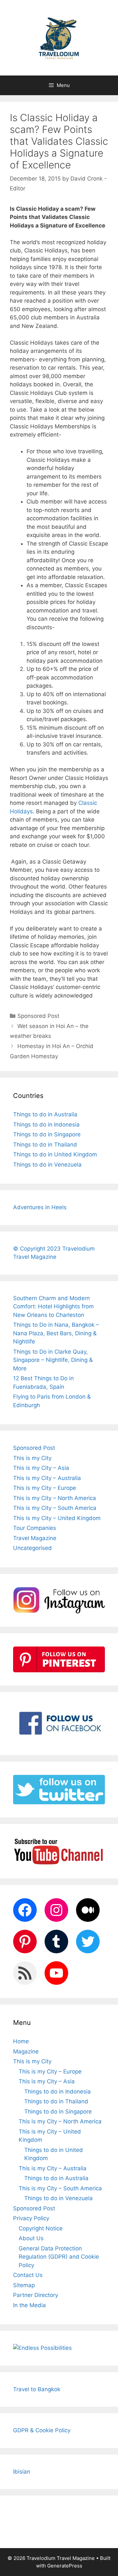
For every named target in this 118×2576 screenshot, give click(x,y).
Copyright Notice (41, 2228)
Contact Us (28, 2275)
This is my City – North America (55, 1498)
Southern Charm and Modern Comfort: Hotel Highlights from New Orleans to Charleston (53, 1307)
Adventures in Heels (40, 1207)
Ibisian (22, 2472)
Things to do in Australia (45, 1114)
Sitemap (24, 2285)
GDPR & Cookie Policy (42, 2430)
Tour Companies (35, 1528)
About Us (31, 2238)
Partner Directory (36, 2295)
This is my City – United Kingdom (57, 1518)
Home (21, 2041)
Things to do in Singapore (47, 1134)
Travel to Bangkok (37, 2389)
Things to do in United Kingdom (55, 1154)
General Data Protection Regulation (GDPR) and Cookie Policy (59, 2257)
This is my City (32, 1458)
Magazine (26, 2051)
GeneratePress (65, 2566)
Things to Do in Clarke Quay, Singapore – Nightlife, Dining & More (53, 1360)
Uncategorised (32, 1548)
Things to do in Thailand (45, 1145)
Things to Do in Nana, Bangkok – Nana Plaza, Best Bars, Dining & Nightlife (56, 1333)
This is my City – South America (55, 1508)
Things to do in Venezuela (47, 1165)
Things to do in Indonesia (46, 1125)
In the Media (29, 2305)
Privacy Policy (31, 2218)
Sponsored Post (38, 1016)
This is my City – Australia (47, 1478)
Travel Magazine (35, 1538)
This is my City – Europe (45, 1488)
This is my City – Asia (41, 1468)
